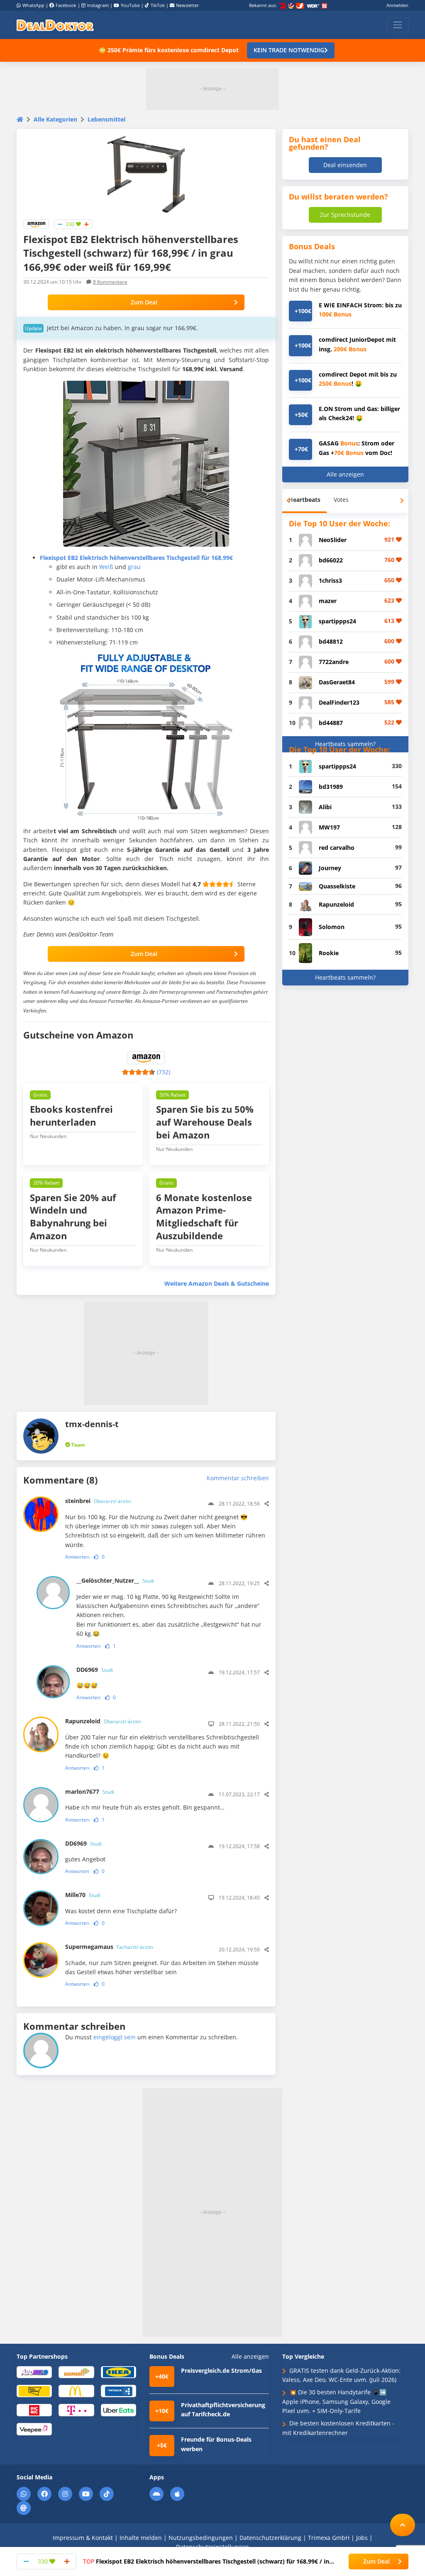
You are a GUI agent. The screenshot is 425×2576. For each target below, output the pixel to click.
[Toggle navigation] (398, 25)
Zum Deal (144, 302)
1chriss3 (330, 580)
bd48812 (331, 641)
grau (134, 567)
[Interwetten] (34, 2391)
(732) (164, 1072)
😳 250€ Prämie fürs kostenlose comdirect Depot (169, 50)
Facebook (66, 5)
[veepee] (34, 2429)
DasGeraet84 (337, 682)
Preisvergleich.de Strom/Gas (221, 2370)
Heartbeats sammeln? (345, 744)
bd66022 (331, 560)
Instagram (98, 5)
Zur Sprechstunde (345, 215)
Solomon (332, 927)
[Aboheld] (34, 2372)
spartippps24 (337, 621)
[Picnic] (34, 2409)
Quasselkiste (337, 886)
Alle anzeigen (345, 474)
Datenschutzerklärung (270, 2538)
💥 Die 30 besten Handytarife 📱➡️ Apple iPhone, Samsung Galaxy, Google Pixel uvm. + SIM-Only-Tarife (336, 2401)
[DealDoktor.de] (55, 25)
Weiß (106, 567)
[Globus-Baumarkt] (76, 2372)
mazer (328, 601)
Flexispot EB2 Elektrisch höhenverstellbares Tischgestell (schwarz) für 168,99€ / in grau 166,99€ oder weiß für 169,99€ (206, 2561)
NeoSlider (333, 540)
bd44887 (331, 723)
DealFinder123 (339, 702)
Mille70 (83, 1895)
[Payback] (118, 2391)
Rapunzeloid (103, 1721)
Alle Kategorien (55, 119)
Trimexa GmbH (329, 2538)
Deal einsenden (345, 165)
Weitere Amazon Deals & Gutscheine (217, 1283)
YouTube (130, 5)
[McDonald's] (76, 2391)
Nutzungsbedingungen (201, 2538)
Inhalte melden (141, 2538)
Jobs (362, 2538)
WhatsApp (33, 5)
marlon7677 (90, 1792)
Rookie (329, 953)
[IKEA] (118, 2372)
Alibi (325, 807)
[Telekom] (76, 2409)
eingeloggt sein (115, 2037)
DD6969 (95, 1670)
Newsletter (188, 5)
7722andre (334, 662)
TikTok (158, 5)
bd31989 (331, 787)
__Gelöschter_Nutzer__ (115, 1580)
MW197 (329, 827)
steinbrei (98, 1501)
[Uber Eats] (118, 2409)
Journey (330, 868)
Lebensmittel (106, 119)
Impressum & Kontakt (83, 2538)
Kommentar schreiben (238, 1478)
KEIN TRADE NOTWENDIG (289, 50)
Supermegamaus (109, 1947)
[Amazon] (36, 223)
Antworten (77, 1557)
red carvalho (337, 848)
